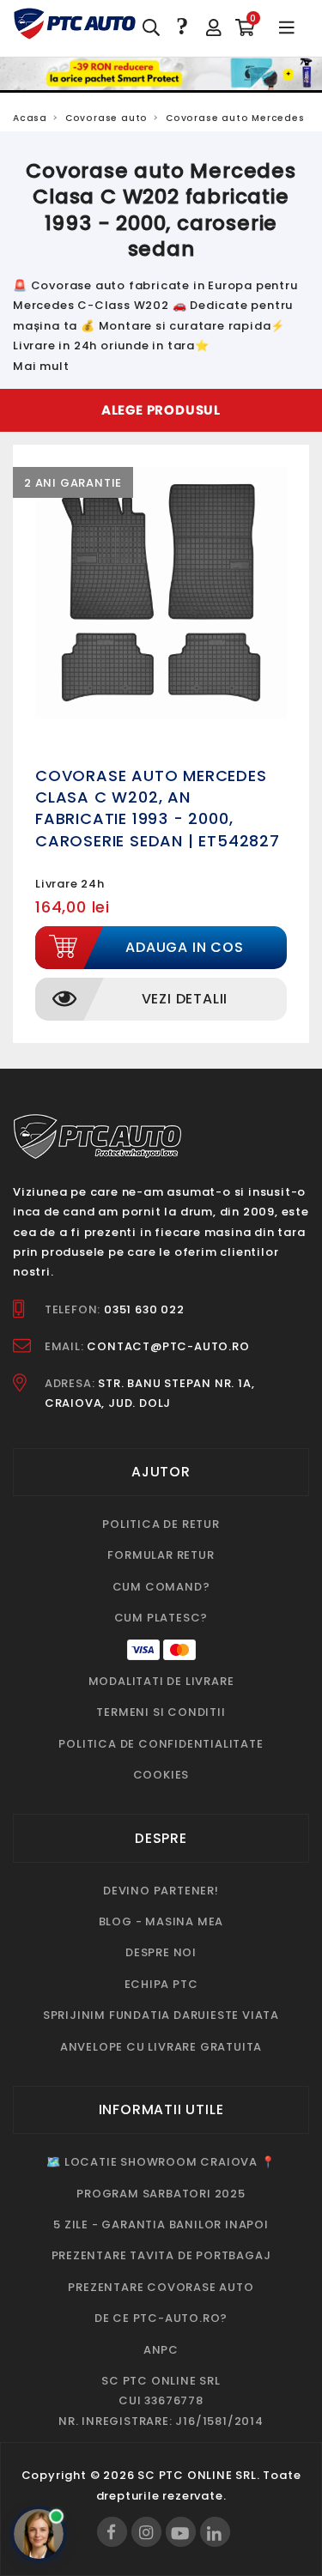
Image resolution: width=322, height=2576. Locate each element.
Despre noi (161, 1952)
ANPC (161, 2350)
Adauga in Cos (184, 947)
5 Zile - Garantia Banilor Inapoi (161, 2224)
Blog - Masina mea (161, 1921)
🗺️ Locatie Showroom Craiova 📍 (161, 2162)
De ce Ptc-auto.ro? (161, 2318)
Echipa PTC (161, 1984)
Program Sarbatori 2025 (161, 2194)
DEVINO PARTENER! (161, 1891)
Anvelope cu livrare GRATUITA (161, 2047)
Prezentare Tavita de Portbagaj (161, 2255)
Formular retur (161, 1555)
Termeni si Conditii (161, 1712)
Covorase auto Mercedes (235, 118)
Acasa (30, 118)
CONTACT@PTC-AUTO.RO (168, 1346)
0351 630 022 (144, 1309)
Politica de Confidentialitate (161, 1744)
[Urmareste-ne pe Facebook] (112, 2532)
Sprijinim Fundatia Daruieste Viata (161, 2015)
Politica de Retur (161, 1524)
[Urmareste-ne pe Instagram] (146, 2532)
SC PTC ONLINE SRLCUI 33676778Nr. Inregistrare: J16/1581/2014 (161, 2401)
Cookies (161, 1775)
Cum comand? (161, 1587)
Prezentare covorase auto (161, 2287)
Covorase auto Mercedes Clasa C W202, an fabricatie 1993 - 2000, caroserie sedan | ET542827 (158, 808)
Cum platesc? (161, 1618)
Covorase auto (106, 118)
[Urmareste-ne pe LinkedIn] (215, 2532)
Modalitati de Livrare (161, 1681)
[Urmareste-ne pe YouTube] (181, 2532)
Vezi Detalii (185, 999)
